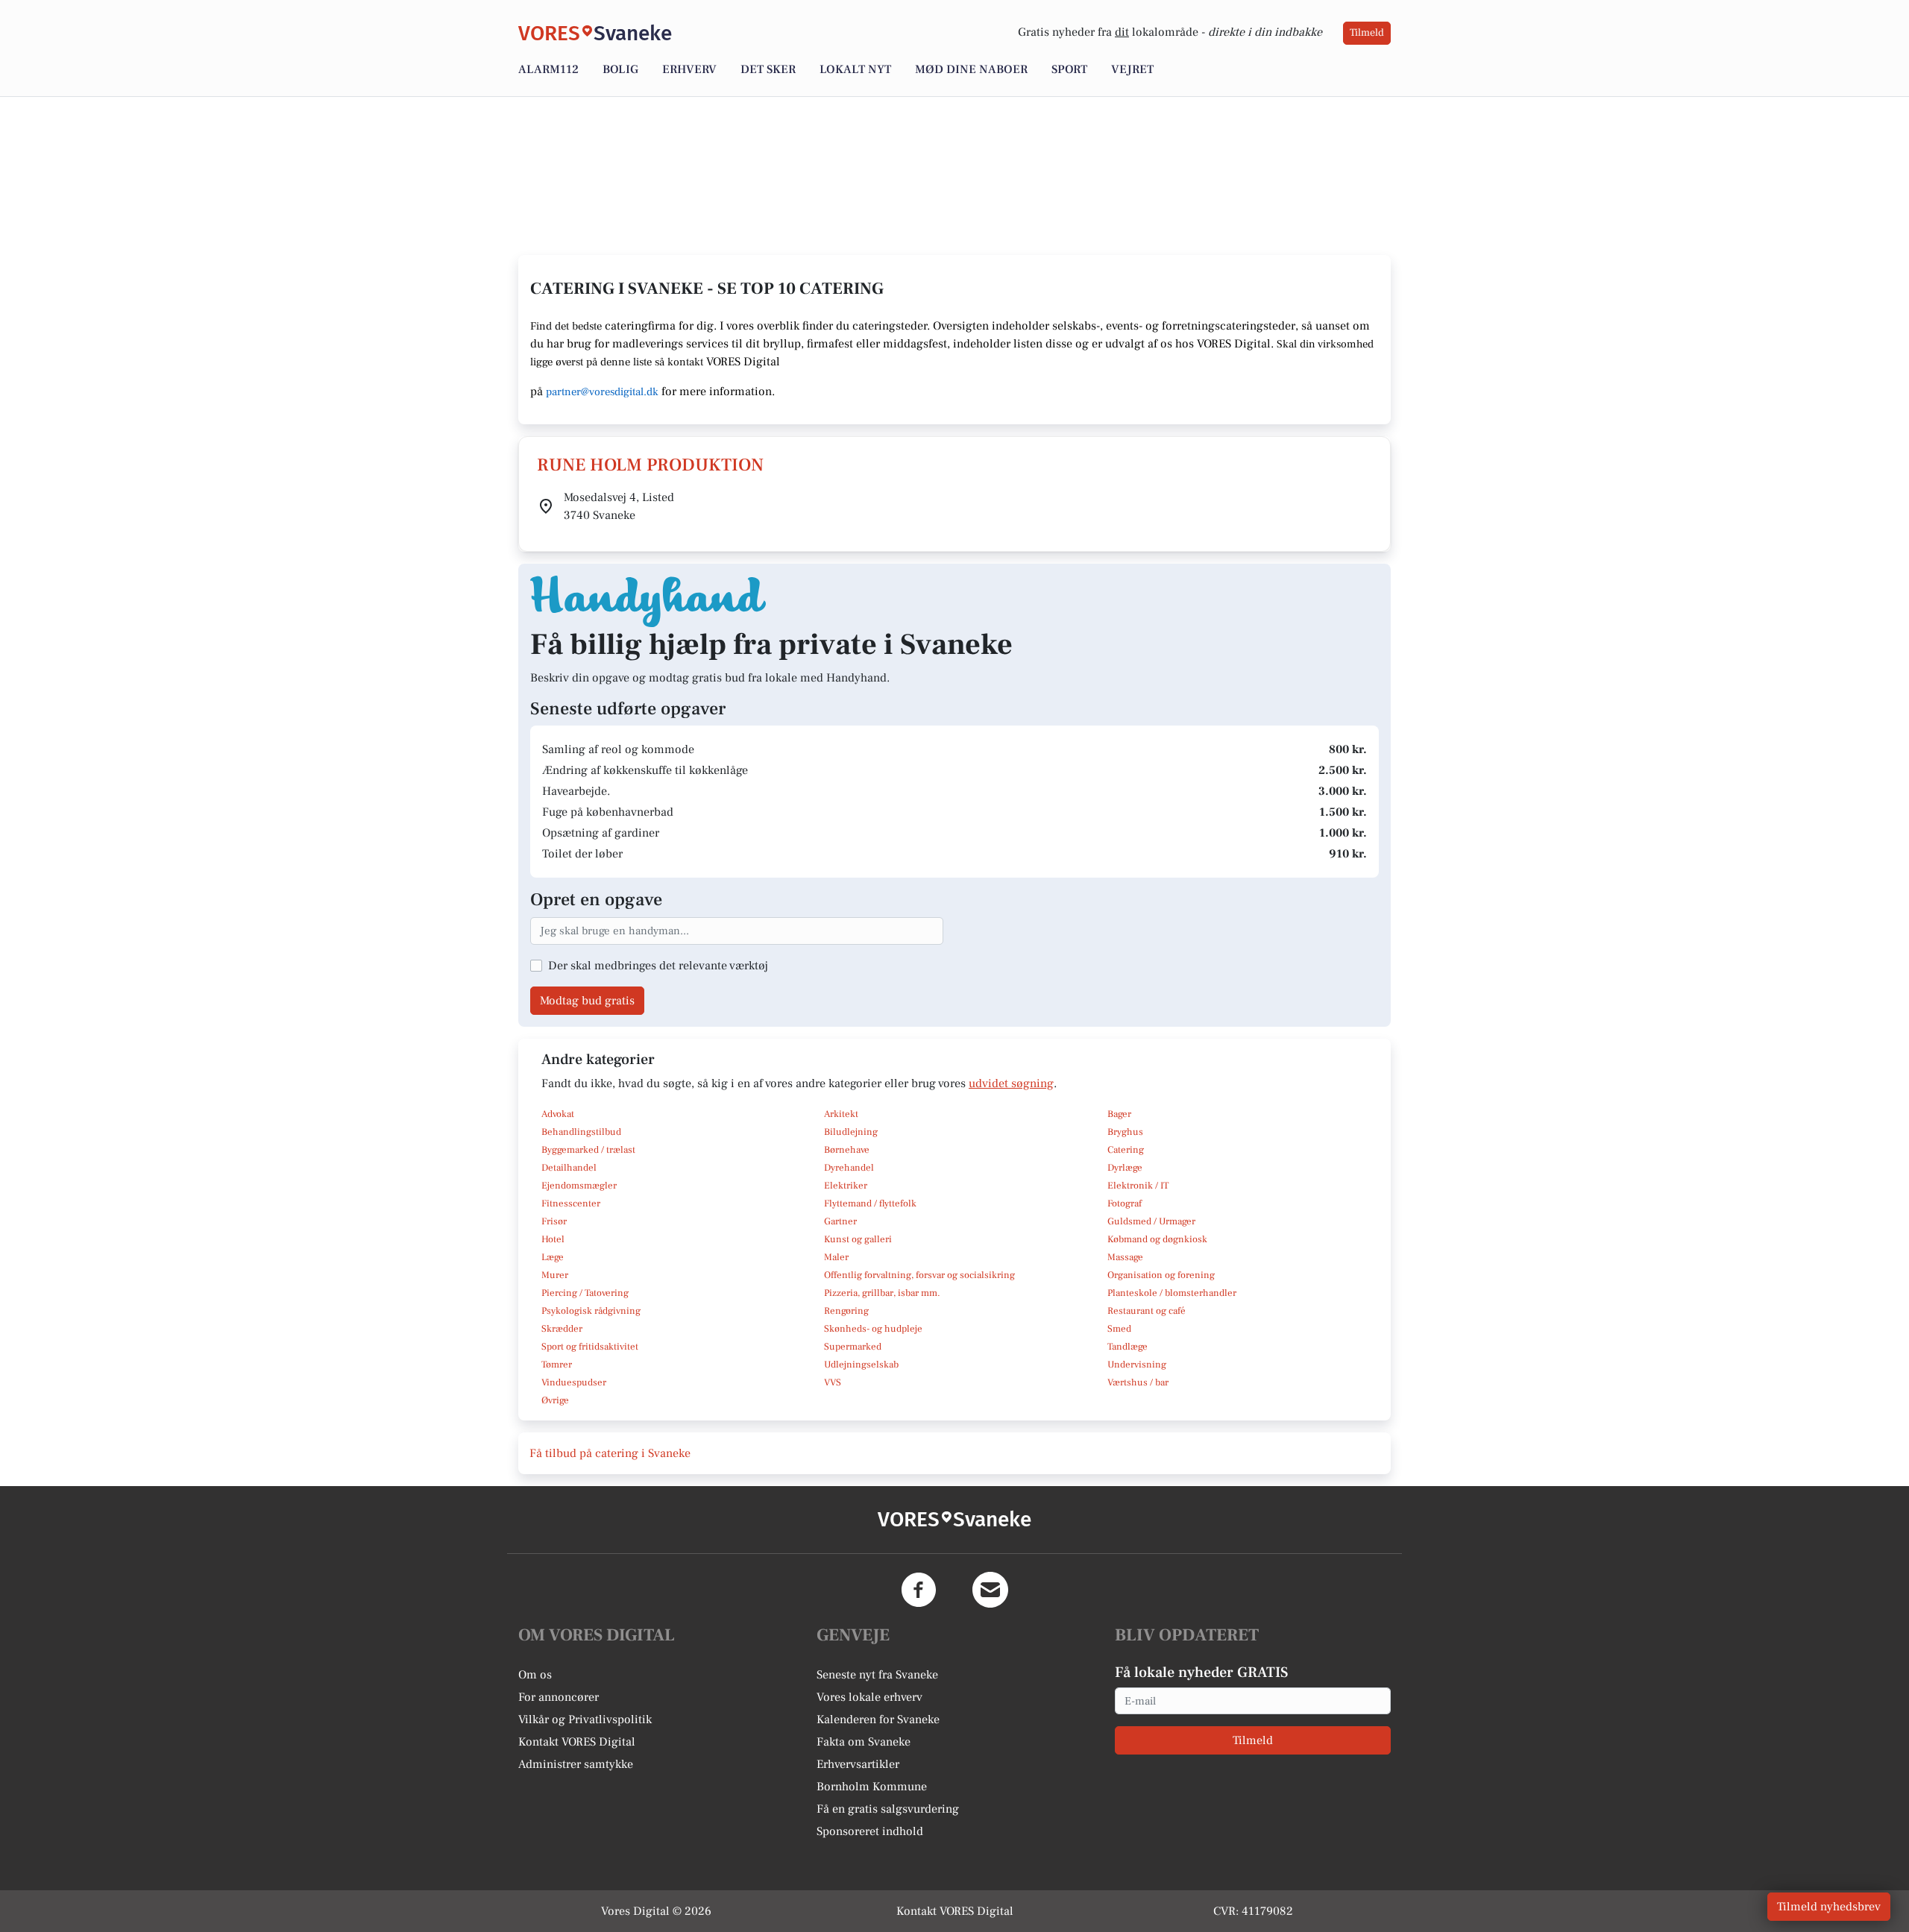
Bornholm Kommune (872, 1787)
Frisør (554, 1221)
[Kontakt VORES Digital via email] (990, 1590)
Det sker (768, 69)
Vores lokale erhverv (869, 1697)
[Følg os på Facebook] (919, 1590)
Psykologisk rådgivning (591, 1311)
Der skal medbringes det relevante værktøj (658, 966)
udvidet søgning (1011, 1083)
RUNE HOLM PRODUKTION (650, 465)
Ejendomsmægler (579, 1186)
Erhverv (689, 69)
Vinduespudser (574, 1382)
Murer (555, 1275)
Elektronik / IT (1138, 1186)
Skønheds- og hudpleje (873, 1329)
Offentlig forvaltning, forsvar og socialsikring (919, 1275)
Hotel (553, 1239)
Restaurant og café (1147, 1311)
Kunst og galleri (858, 1239)
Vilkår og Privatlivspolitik (585, 1719)
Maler (836, 1257)
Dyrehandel (849, 1168)
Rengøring (846, 1311)
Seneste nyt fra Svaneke (877, 1675)
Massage (1125, 1257)
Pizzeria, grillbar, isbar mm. (882, 1293)
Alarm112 (548, 69)
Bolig (620, 69)
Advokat (558, 1114)
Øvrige (555, 1400)
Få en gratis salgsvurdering (888, 1809)
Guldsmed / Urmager (1151, 1221)
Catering (1126, 1150)
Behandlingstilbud (581, 1132)
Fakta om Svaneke (864, 1742)
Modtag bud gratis (587, 1001)
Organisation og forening (1161, 1275)
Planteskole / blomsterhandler (1172, 1293)
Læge (553, 1257)
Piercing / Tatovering (585, 1293)
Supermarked (853, 1347)
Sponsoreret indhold (870, 1831)
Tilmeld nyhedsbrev (1829, 1907)
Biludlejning (851, 1132)
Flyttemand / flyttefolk (870, 1203)
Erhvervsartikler (858, 1764)
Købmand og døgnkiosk (1157, 1239)
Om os (535, 1675)
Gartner (840, 1221)
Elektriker (846, 1186)
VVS (833, 1382)
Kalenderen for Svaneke (878, 1719)
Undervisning (1137, 1365)
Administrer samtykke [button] (576, 1764)
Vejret (1132, 69)
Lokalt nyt (855, 69)
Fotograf (1125, 1203)
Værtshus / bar (1138, 1382)
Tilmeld (1367, 33)
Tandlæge (1128, 1347)
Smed (1119, 1329)
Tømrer (557, 1365)
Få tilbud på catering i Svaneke (610, 1453)
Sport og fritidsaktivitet (590, 1347)
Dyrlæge (1125, 1168)
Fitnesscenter (571, 1203)
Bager (1119, 1114)
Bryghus (1125, 1132)
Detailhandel (569, 1168)
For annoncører (559, 1697)
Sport (1069, 69)
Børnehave (847, 1150)
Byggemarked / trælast (588, 1150)
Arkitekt (841, 1114)
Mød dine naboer (971, 69)
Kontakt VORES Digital (577, 1742)
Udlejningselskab (861, 1365)
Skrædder (562, 1329)
